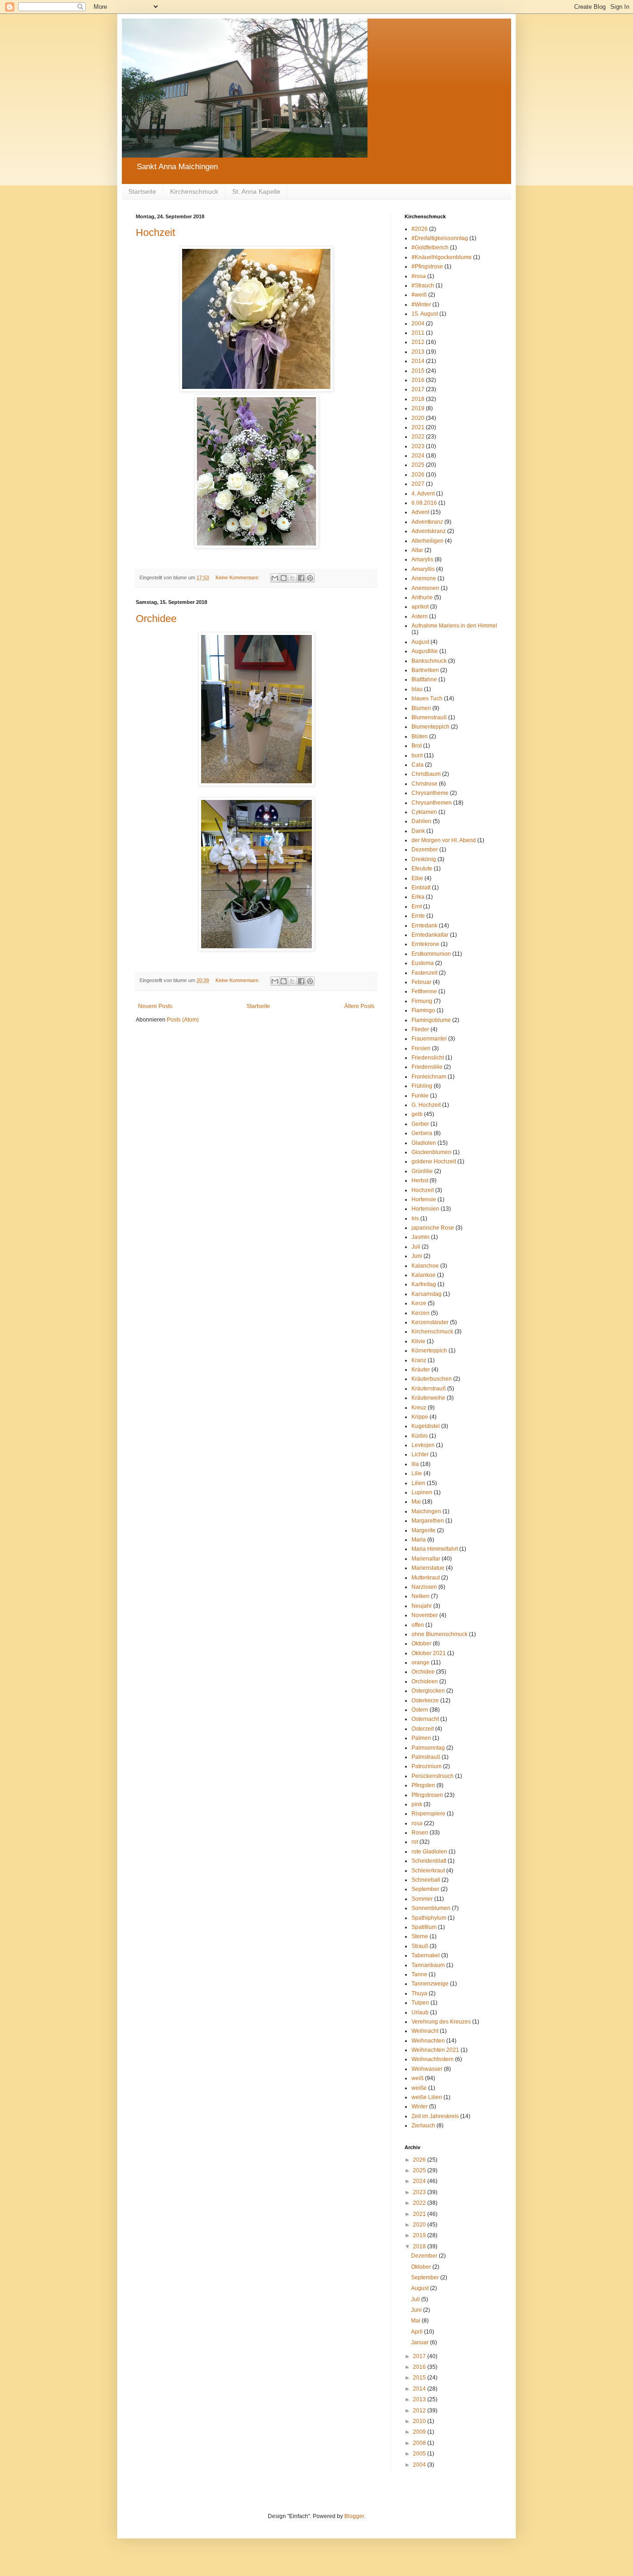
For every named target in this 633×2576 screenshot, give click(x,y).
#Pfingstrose (427, 266)
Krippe (420, 1417)
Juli (416, 1247)
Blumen (421, 708)
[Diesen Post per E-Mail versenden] (275, 578)
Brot (417, 746)
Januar (421, 2342)
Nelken (421, 1596)
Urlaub (420, 2012)
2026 (418, 475)
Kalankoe (424, 1275)
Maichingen (426, 1511)
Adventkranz (427, 522)
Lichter (420, 1454)
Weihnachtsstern (433, 2059)
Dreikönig (424, 859)
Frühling (422, 1086)
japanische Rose (433, 1228)
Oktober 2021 (429, 1653)
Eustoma (423, 963)
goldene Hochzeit (434, 1161)
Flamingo (423, 1010)
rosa (417, 1823)
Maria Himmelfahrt (435, 1549)
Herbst (420, 1180)
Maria (419, 1540)
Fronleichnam (429, 1077)
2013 (418, 352)
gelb (417, 1114)
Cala (418, 765)
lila (415, 1464)
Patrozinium (427, 1766)
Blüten (420, 736)
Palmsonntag (428, 1748)
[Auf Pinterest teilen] (310, 578)
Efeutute (422, 869)
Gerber (420, 1124)
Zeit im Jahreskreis (435, 2116)
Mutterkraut (426, 1578)
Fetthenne (424, 991)
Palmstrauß (426, 1757)
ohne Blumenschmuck (440, 1634)
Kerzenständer (430, 1322)
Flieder (420, 1029)
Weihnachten (428, 2041)
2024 (418, 456)
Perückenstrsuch (433, 1776)
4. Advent (423, 494)
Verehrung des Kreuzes (441, 2022)
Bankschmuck (429, 661)
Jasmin (421, 1237)
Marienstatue (428, 1568)
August (420, 642)
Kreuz (419, 1408)
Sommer (422, 1899)
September (425, 1889)
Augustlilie (425, 651)
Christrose (424, 784)
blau (417, 689)
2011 (418, 333)
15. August (425, 314)
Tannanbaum (428, 1965)
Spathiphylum (429, 1918)
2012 (418, 342)
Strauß (420, 1946)
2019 (418, 408)
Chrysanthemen (432, 803)
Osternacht (425, 1719)
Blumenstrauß (429, 717)
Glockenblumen (431, 1152)
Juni (417, 1256)
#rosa (419, 276)
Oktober (421, 1643)
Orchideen (425, 1681)
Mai (416, 1502)
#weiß (419, 295)
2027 (418, 484)
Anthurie (422, 597)
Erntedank (424, 926)
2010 (420, 2421)
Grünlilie (422, 1171)
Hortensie (424, 1199)
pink (417, 1804)
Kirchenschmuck (194, 191)
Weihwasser (427, 2069)
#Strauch (423, 286)
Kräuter (421, 1370)
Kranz (419, 1360)
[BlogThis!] (284, 578)
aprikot (420, 607)
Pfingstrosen (427, 1795)
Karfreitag (424, 1284)
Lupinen (422, 1492)
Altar (417, 550)
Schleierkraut (428, 1871)
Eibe (417, 878)
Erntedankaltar (430, 935)
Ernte (418, 916)
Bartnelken (425, 670)
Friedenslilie (427, 1067)
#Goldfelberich (430, 247)
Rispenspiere (428, 1814)
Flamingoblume (431, 1020)
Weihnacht (425, 2031)
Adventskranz (429, 531)
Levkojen (423, 1445)
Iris (415, 1218)
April (418, 2332)
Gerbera (422, 1133)
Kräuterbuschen (432, 1379)
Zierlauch (423, 2126)
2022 (418, 437)
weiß (418, 2078)
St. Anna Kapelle (256, 191)
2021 (418, 427)
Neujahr (422, 1606)
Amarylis (422, 559)
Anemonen (425, 588)
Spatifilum (424, 1927)
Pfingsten (423, 1785)
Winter (420, 2106)
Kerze (419, 1303)
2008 (420, 2443)
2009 (420, 2432)
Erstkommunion (431, 954)
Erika (418, 897)
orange (421, 1662)
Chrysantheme (430, 793)
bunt (417, 755)
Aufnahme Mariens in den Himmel (454, 626)
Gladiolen (424, 1143)
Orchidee (156, 619)
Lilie (417, 1473)
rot (415, 1842)
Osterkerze (425, 1700)
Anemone (424, 578)
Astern (420, 616)
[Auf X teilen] (292, 578)
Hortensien (425, 1209)
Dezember (425, 850)
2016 (418, 380)
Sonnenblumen (431, 1908)
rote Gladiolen (429, 1852)
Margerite (424, 1530)
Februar (421, 982)
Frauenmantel (429, 1039)
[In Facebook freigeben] (301, 578)
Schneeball (426, 1880)
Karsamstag (427, 1294)
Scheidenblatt (429, 1861)
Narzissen (424, 1587)
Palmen (421, 1738)
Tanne (419, 1974)
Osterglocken (428, 1691)
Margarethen (428, 1521)
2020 (418, 418)
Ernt (417, 907)
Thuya (419, 1993)
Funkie (420, 1096)
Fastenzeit (424, 973)
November (425, 1615)
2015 (418, 371)
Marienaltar (426, 1559)
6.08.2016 (424, 503)
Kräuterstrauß (429, 1389)
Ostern (420, 1710)
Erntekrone (425, 944)
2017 (418, 389)
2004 (418, 324)
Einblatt (421, 888)
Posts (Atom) (183, 1020)
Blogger (354, 2516)
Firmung (422, 1001)
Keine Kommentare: (238, 577)
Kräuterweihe (428, 1398)
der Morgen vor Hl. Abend (444, 840)
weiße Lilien (427, 2097)
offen (418, 1625)
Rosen (420, 1833)
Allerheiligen (427, 541)
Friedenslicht (428, 1058)
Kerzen (421, 1313)
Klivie (418, 1341)
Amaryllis (423, 569)
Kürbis (420, 1436)
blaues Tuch (427, 698)
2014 (418, 361)
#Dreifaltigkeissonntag (440, 238)
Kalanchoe (425, 1266)
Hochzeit (155, 232)
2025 (418, 465)
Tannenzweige (430, 1984)
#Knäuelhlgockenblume (442, 257)
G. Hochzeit (426, 1105)
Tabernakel (426, 1955)
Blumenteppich (430, 727)
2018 (418, 399)
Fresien (421, 1048)
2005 (420, 2454)
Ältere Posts (359, 1006)
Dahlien (421, 821)
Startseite (142, 191)
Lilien (418, 1483)
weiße (419, 2088)
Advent (420, 512)
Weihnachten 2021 (435, 2050)
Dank (418, 831)
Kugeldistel (426, 1426)
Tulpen (420, 2003)
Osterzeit (423, 1729)
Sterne (420, 1936)
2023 (418, 446)
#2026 (420, 229)
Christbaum (426, 774)
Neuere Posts (155, 1006)
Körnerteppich (429, 1351)
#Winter (421, 305)
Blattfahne (424, 679)
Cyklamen (424, 812)
